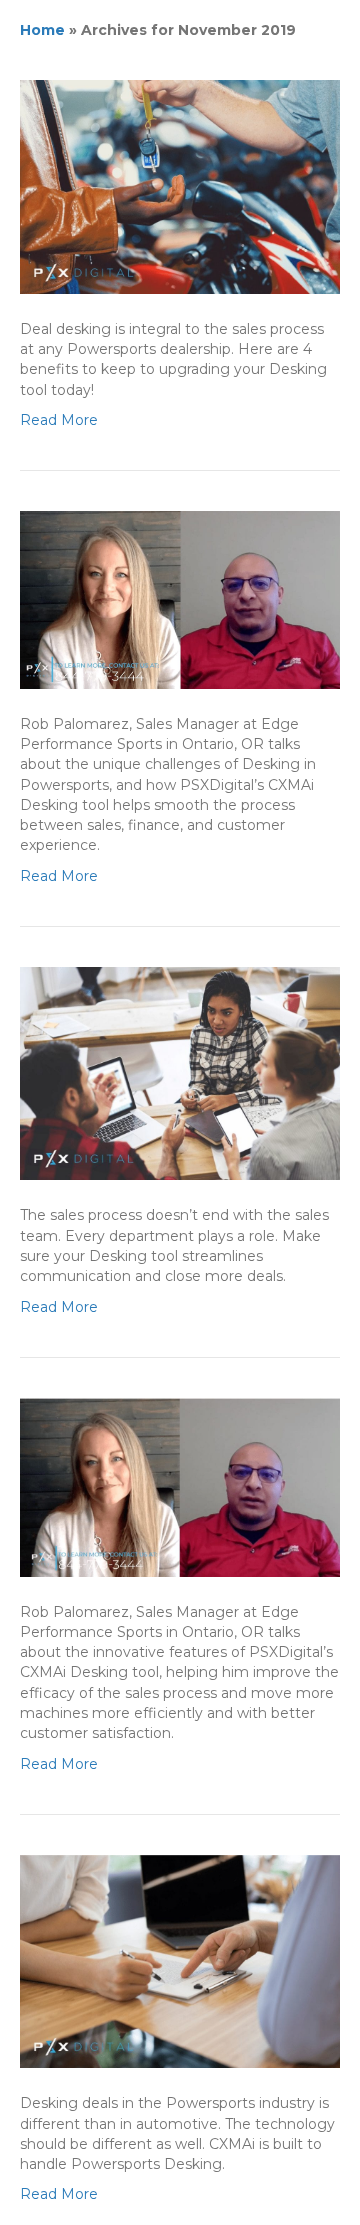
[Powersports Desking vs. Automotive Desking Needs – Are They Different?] (180, 1960)
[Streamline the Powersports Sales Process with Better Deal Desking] (180, 1072)
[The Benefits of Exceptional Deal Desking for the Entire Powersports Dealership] (180, 186)
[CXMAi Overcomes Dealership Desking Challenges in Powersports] (180, 599)
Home (42, 30)
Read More (59, 420)
